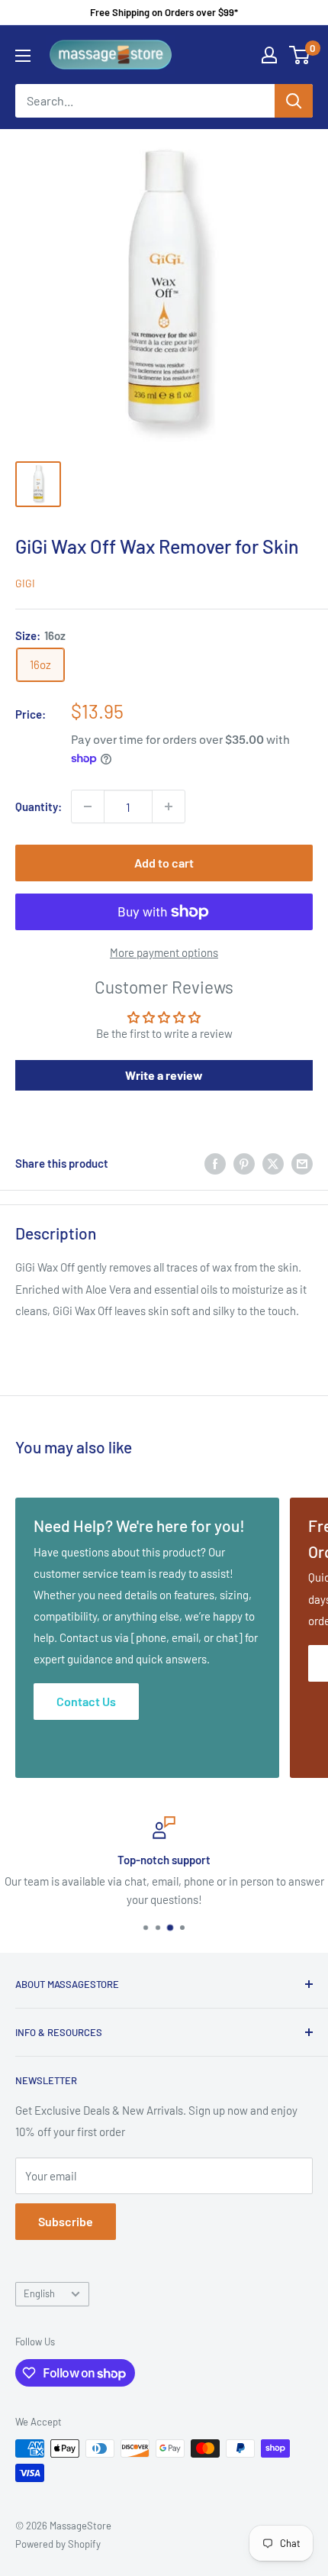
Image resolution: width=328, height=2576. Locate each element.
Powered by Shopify (58, 2544)
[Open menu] (23, 56)
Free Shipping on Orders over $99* (164, 12)
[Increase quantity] (169, 806)
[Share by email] (302, 1163)
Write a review (164, 1075)
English (39, 2293)
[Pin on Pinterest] (244, 1163)
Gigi (25, 583)
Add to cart (164, 863)
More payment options (164, 952)
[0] (300, 55)
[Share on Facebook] (215, 1163)
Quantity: (39, 806)
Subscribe (66, 2221)
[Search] (294, 101)
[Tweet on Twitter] (273, 1163)
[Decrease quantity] (88, 806)
